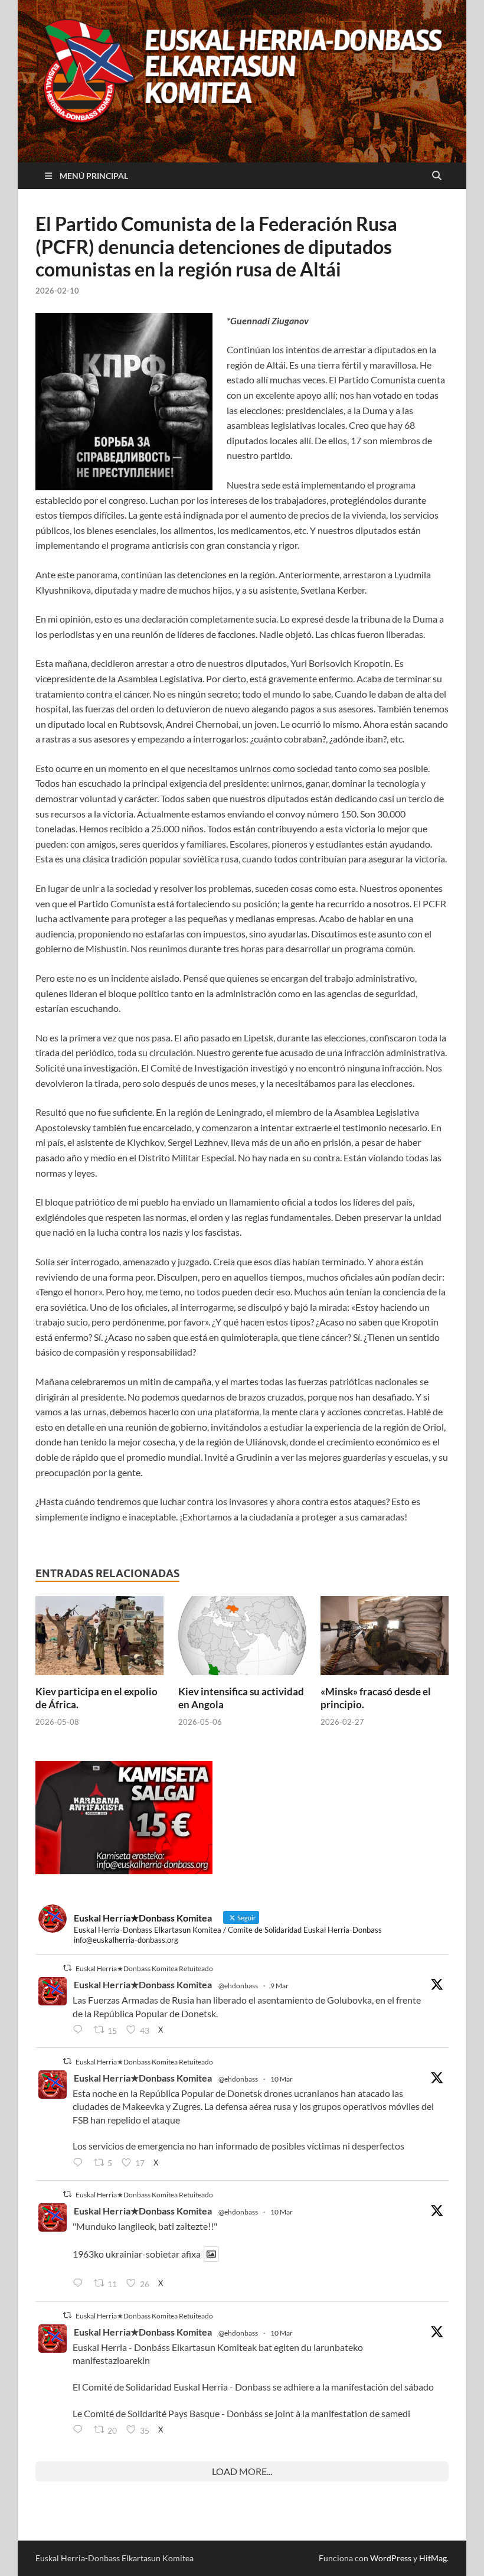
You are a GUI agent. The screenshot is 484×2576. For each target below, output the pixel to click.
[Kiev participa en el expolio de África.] (99, 1639)
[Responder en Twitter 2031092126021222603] (80, 2030)
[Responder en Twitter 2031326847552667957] (80, 2430)
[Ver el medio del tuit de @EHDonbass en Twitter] (211, 2254)
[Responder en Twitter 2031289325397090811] (80, 2163)
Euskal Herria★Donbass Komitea (143, 1984)
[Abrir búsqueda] (437, 176)
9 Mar (279, 1986)
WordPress (391, 2558)
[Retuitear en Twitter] (67, 1968)
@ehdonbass (238, 1986)
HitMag (433, 2558)
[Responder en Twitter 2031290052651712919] (80, 2284)
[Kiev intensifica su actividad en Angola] (242, 1639)
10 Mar (282, 2079)
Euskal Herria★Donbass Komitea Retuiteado (144, 1968)
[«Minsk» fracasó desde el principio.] (385, 1639)
